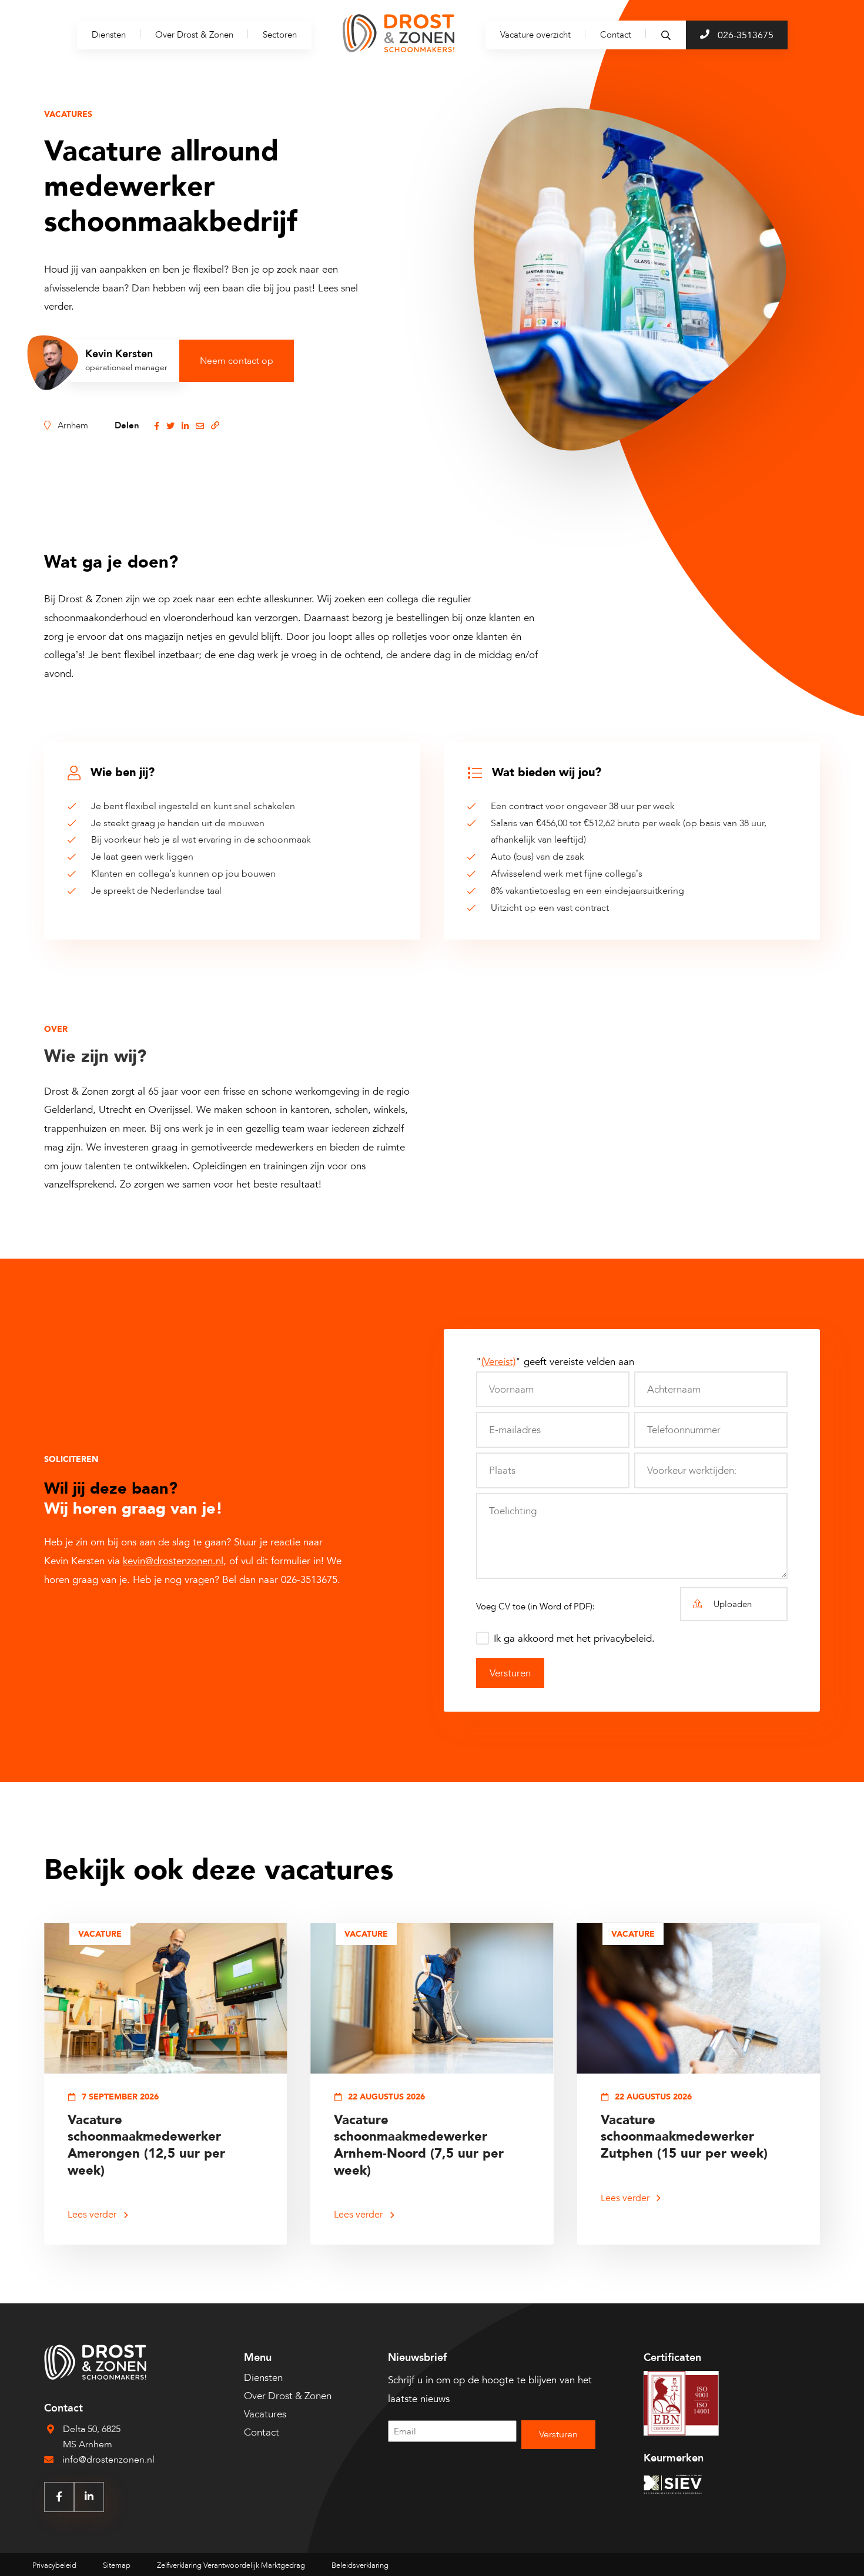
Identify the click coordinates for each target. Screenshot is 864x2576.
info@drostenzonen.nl (108, 2460)
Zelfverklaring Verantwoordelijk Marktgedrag (231, 2565)
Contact (616, 35)
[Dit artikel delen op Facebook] (157, 425)
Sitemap (117, 2565)
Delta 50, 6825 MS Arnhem (92, 2437)
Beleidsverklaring (360, 2565)
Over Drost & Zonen (194, 35)
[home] (398, 35)
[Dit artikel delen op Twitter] (170, 425)
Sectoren (280, 35)
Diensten (109, 35)
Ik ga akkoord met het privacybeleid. (574, 1638)
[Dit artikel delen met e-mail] (200, 425)
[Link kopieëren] (215, 425)
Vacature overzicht (535, 35)
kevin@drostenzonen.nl (173, 1561)
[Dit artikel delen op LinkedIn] (185, 425)
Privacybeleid (54, 2565)
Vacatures (265, 2414)
